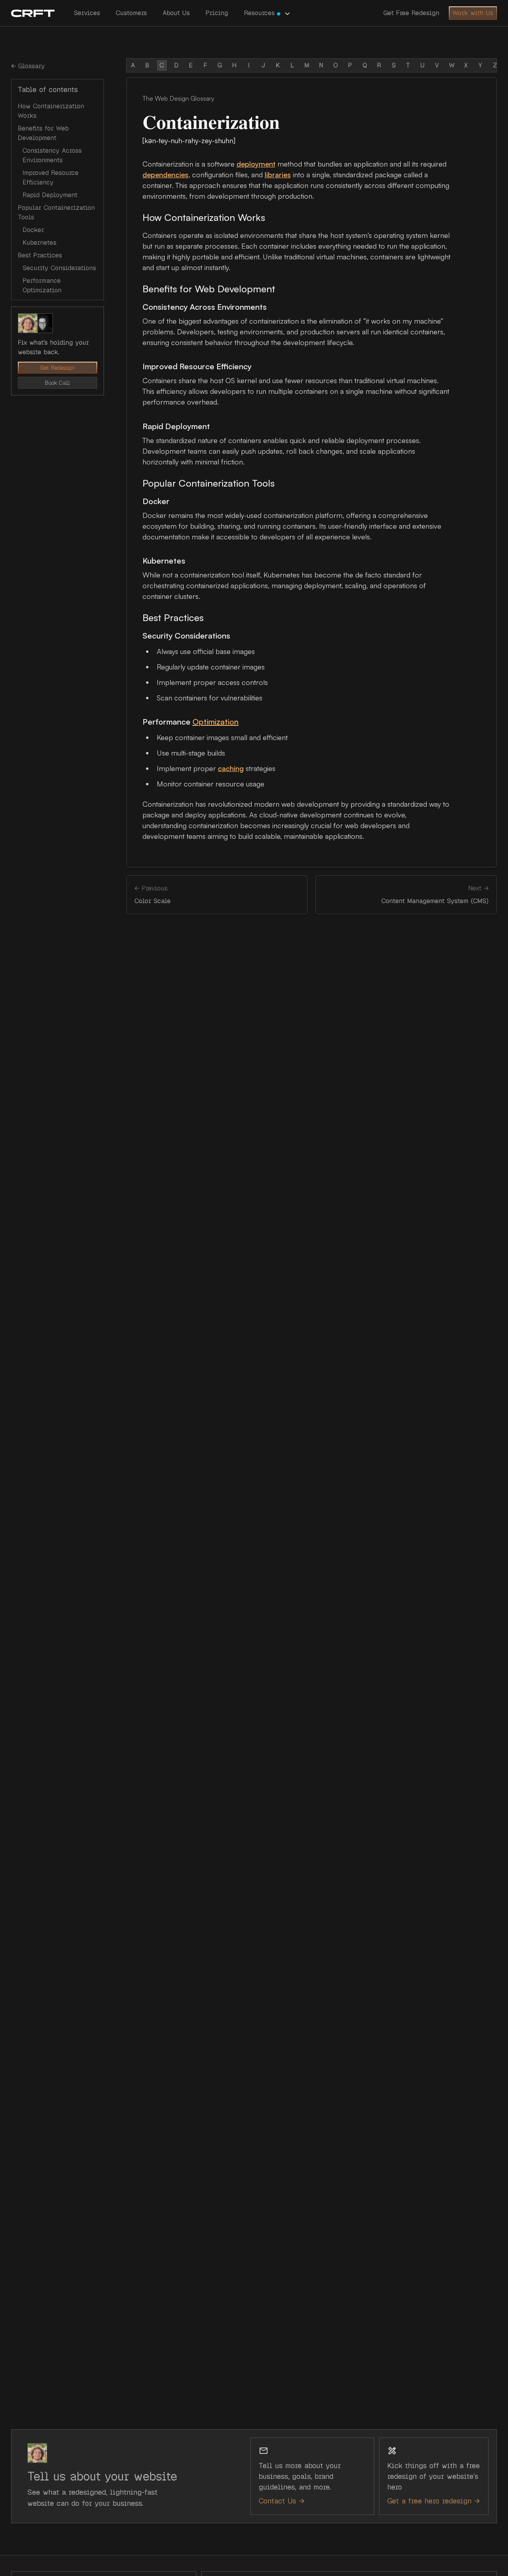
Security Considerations (59, 268)
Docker (33, 230)
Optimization (216, 722)
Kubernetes (39, 243)
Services (87, 13)
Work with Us (473, 13)
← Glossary (28, 66)
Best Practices (40, 255)
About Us (176, 13)
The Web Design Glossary (178, 98)
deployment (256, 164)
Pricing (217, 13)
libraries (278, 175)
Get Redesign (57, 368)
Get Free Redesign (411, 13)
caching (231, 768)
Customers (131, 13)
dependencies (165, 175)
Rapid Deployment (50, 195)
